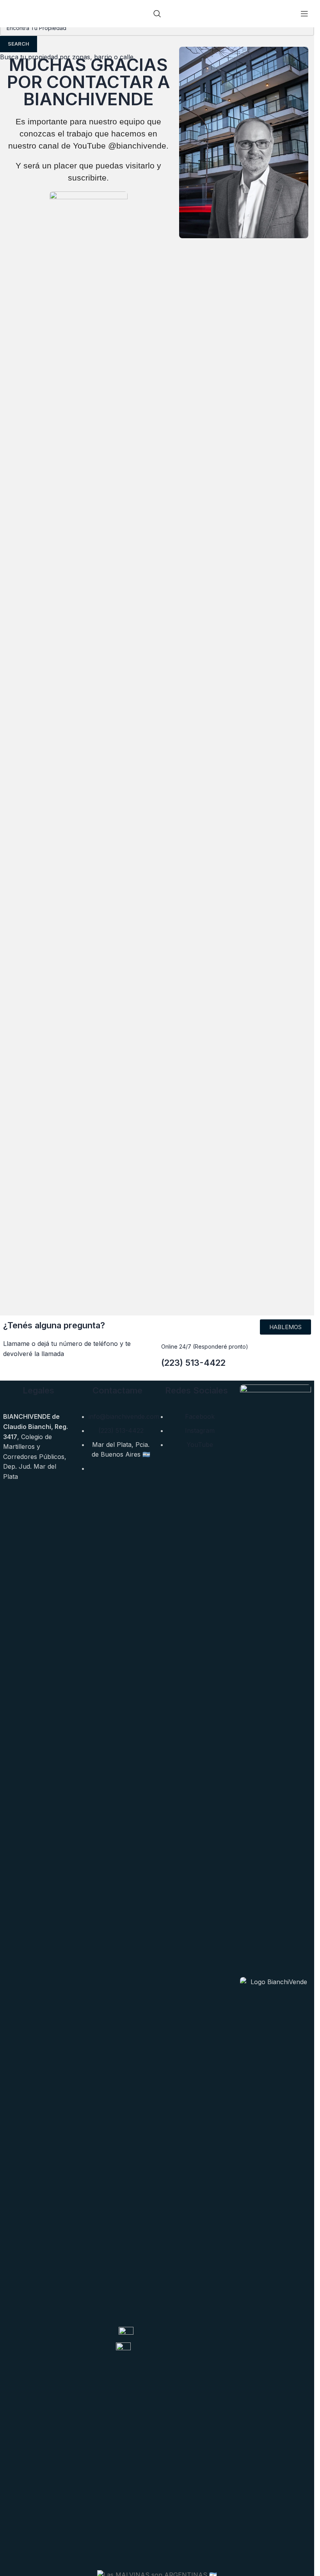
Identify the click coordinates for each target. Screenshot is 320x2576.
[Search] (157, 14)
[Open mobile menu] (304, 14)
